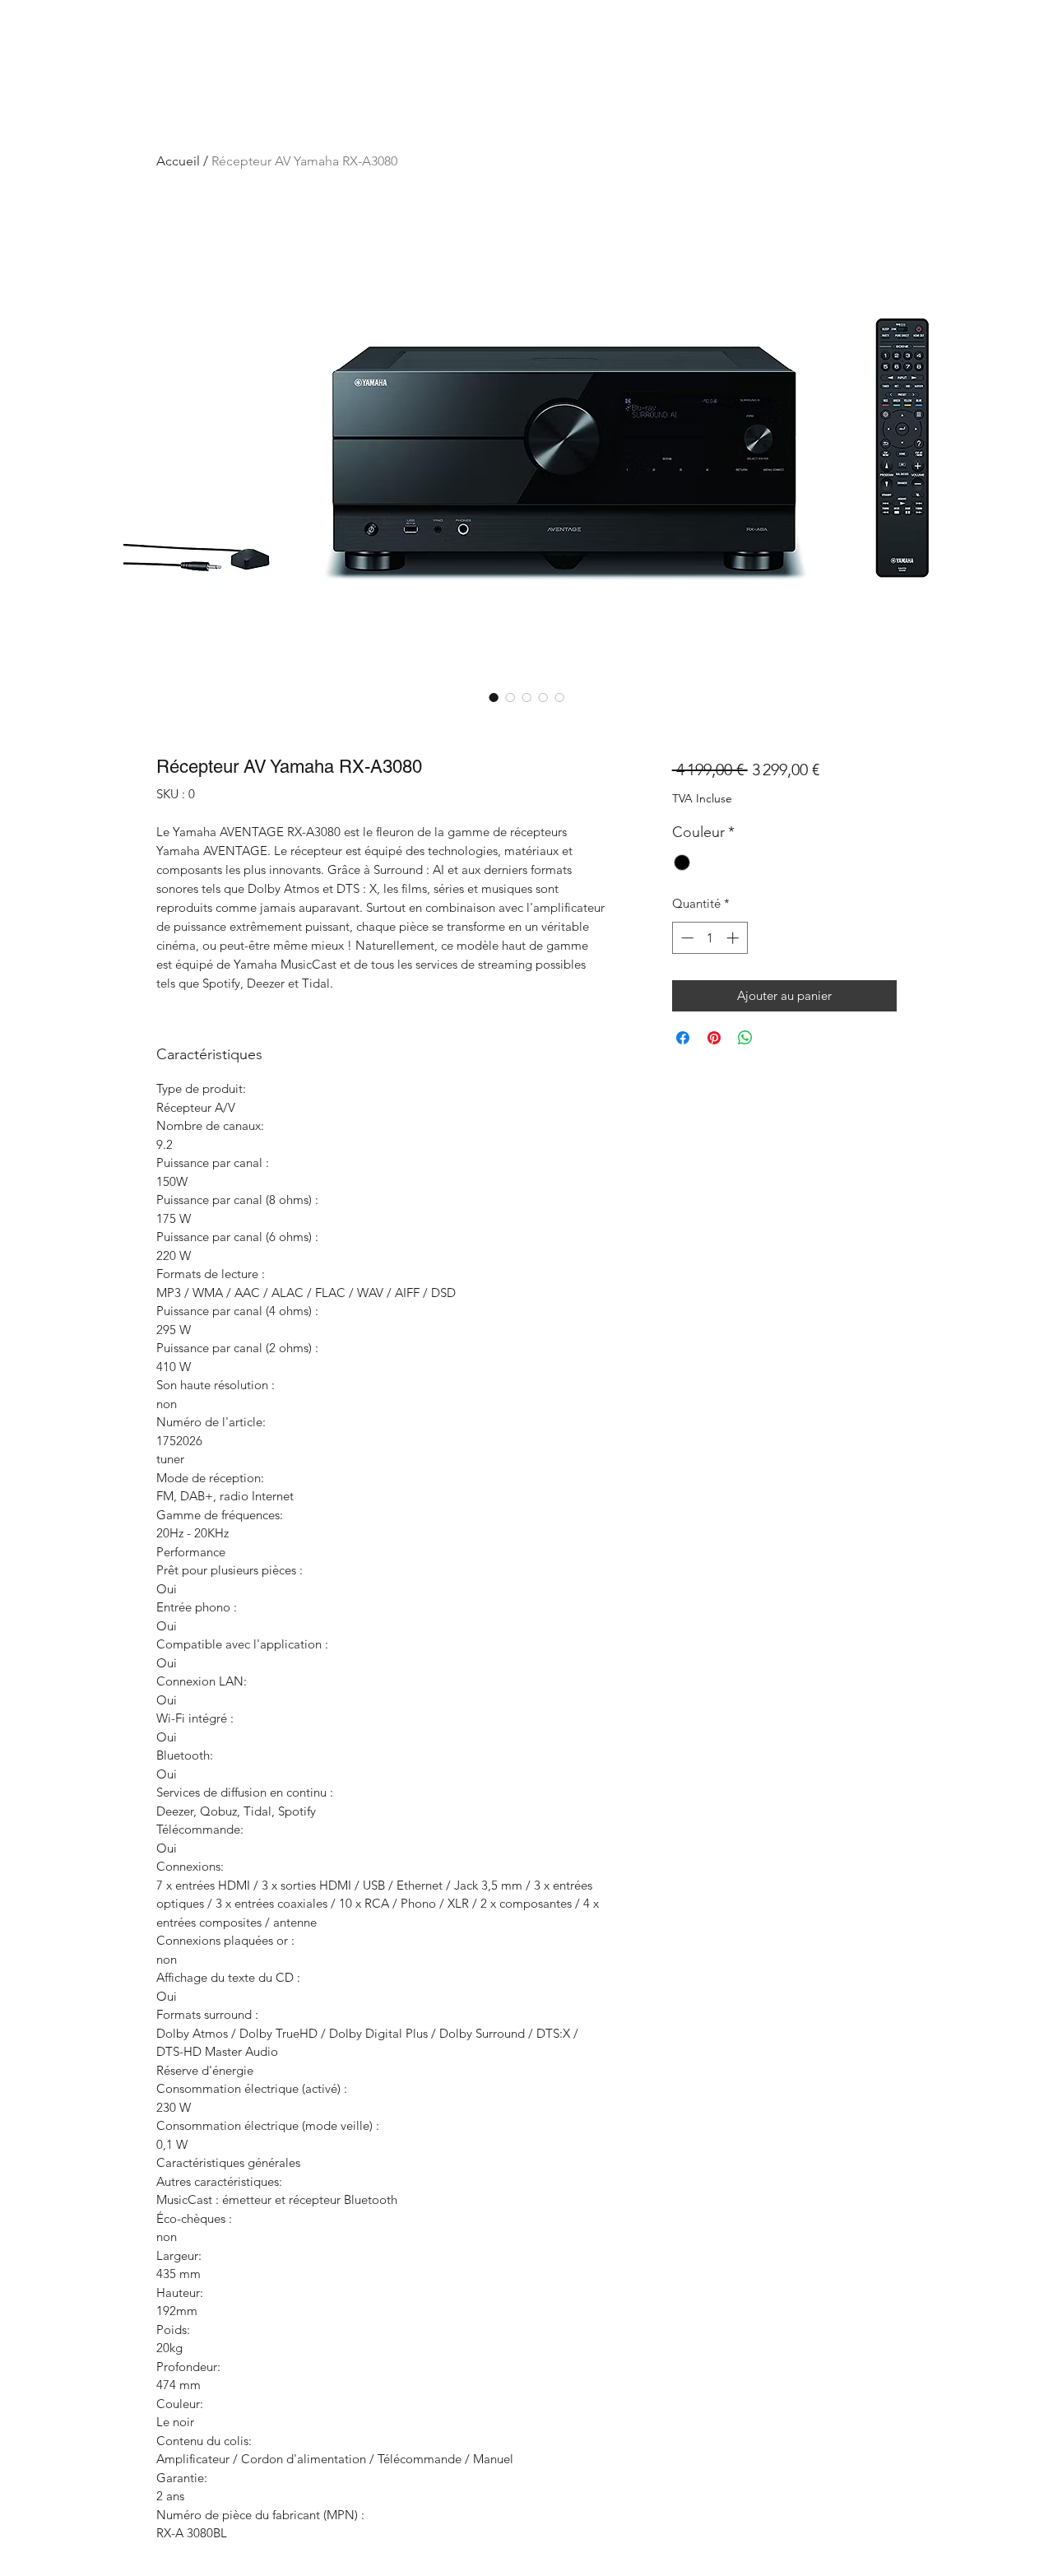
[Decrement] (686, 938)
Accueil (178, 161)
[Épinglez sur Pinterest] (714, 1038)
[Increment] (734, 938)
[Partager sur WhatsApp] (745, 1038)
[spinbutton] (710, 938)
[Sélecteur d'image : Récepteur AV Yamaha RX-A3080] (494, 697)
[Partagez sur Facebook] (683, 1038)
